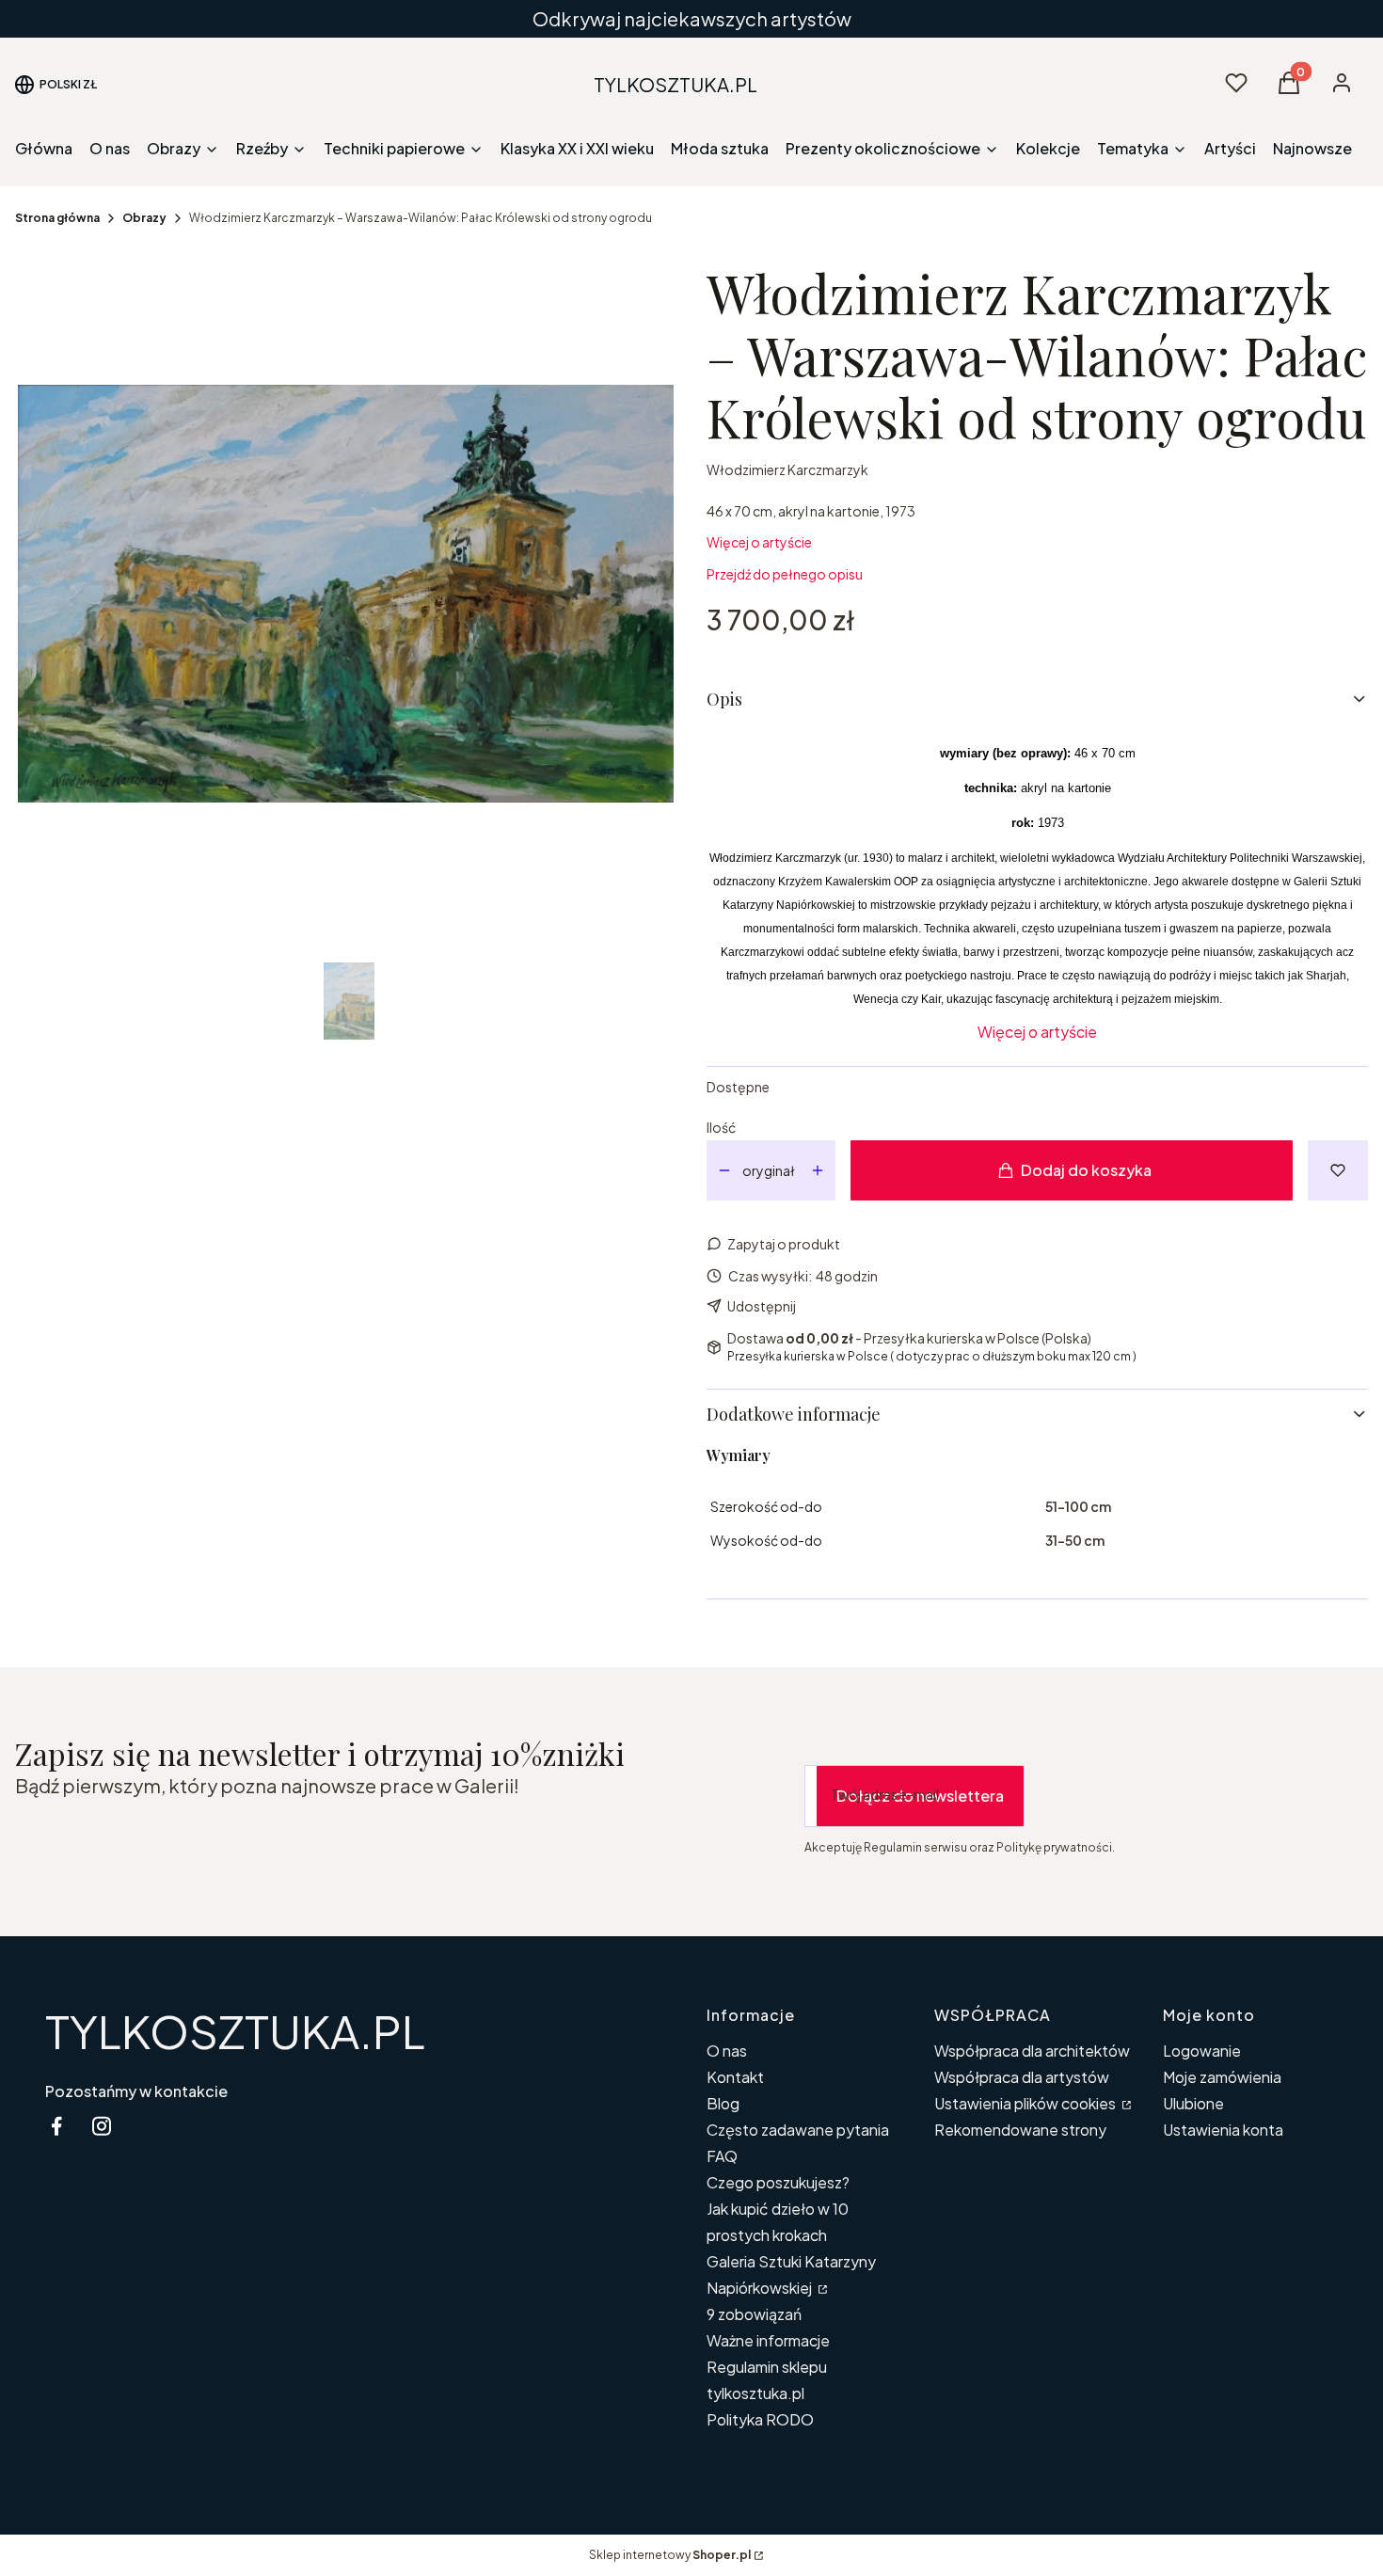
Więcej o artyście (759, 542)
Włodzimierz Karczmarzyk (787, 469)
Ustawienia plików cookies (1026, 2103)
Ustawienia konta (1223, 2130)
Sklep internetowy (670, 2555)
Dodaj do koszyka (1086, 1170)
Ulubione (1193, 2103)
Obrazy (144, 218)
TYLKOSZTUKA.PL (235, 2031)
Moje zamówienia (1222, 2077)
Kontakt (735, 2077)
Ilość (721, 1127)
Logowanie (1202, 2051)
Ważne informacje (768, 2340)
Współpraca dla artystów (1022, 2077)
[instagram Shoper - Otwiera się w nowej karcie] (102, 2126)
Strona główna (57, 218)
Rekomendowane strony (1020, 2130)
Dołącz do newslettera (920, 1796)
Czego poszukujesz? (778, 2182)
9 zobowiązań (754, 2314)
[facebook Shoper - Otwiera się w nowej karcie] (56, 2126)
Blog (723, 2103)
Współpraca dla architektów (1032, 2051)
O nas (727, 2051)
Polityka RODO (760, 2419)
